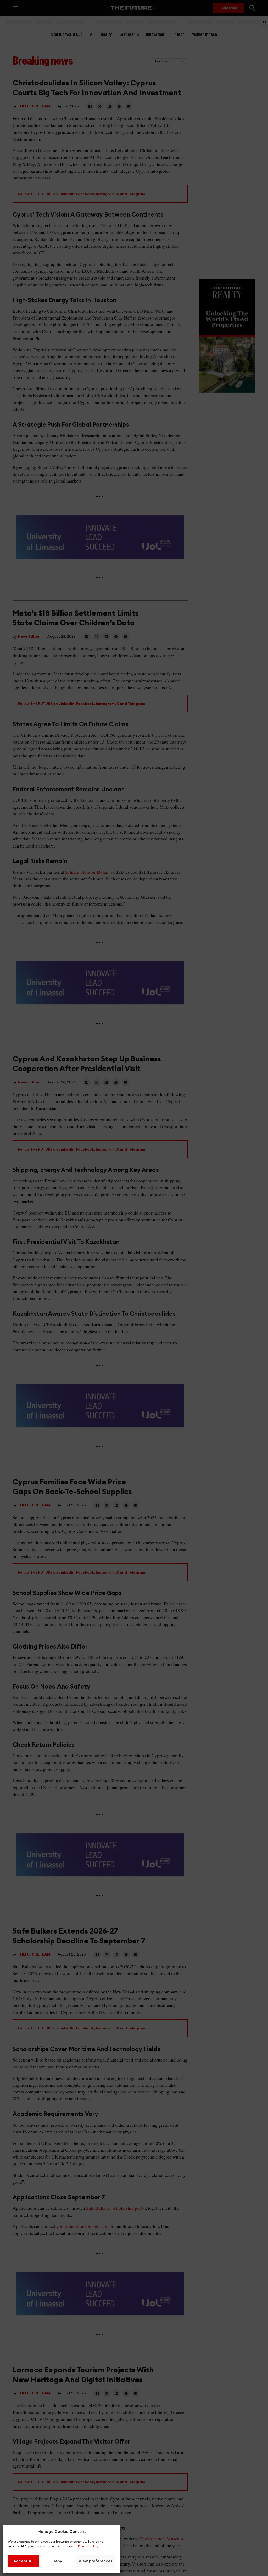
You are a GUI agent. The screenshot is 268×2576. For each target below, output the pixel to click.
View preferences (95, 2561)
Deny (57, 2561)
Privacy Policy (88, 2546)
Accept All (23, 2561)
